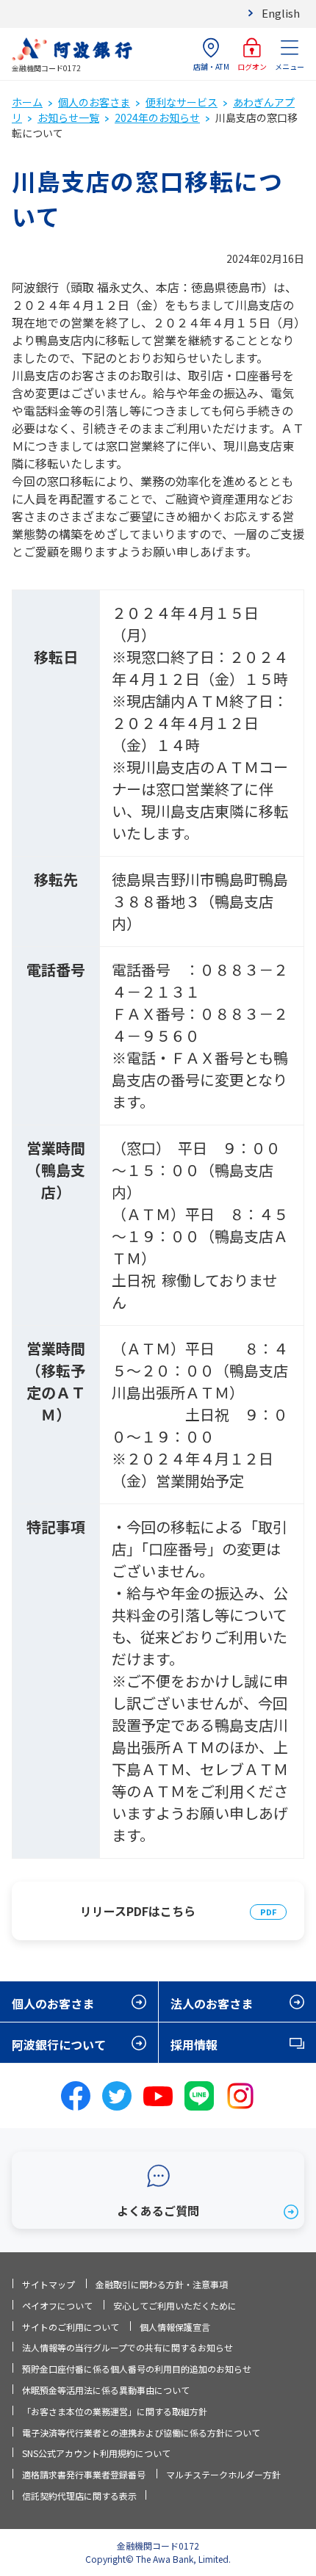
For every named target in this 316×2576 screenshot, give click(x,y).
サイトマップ (49, 2284)
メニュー (290, 66)
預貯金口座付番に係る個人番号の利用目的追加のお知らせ (137, 2369)
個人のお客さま (94, 102)
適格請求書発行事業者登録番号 (84, 2474)
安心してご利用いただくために (175, 2305)
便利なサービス (182, 102)
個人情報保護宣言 (175, 2327)
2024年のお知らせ (157, 117)
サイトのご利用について (71, 2327)
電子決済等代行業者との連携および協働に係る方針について (141, 2432)
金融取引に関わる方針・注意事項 (162, 2284)
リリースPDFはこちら (138, 1911)
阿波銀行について (59, 2045)
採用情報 (194, 2045)
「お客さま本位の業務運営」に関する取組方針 (115, 2411)
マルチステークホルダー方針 (223, 2474)
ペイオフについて (57, 2305)
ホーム (27, 102)
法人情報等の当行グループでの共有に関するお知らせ (128, 2347)
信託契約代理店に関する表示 (79, 2496)
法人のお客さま (212, 2003)
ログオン (252, 66)
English (281, 13)
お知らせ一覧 (68, 117)
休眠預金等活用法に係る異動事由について (106, 2390)
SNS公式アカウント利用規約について (96, 2453)
